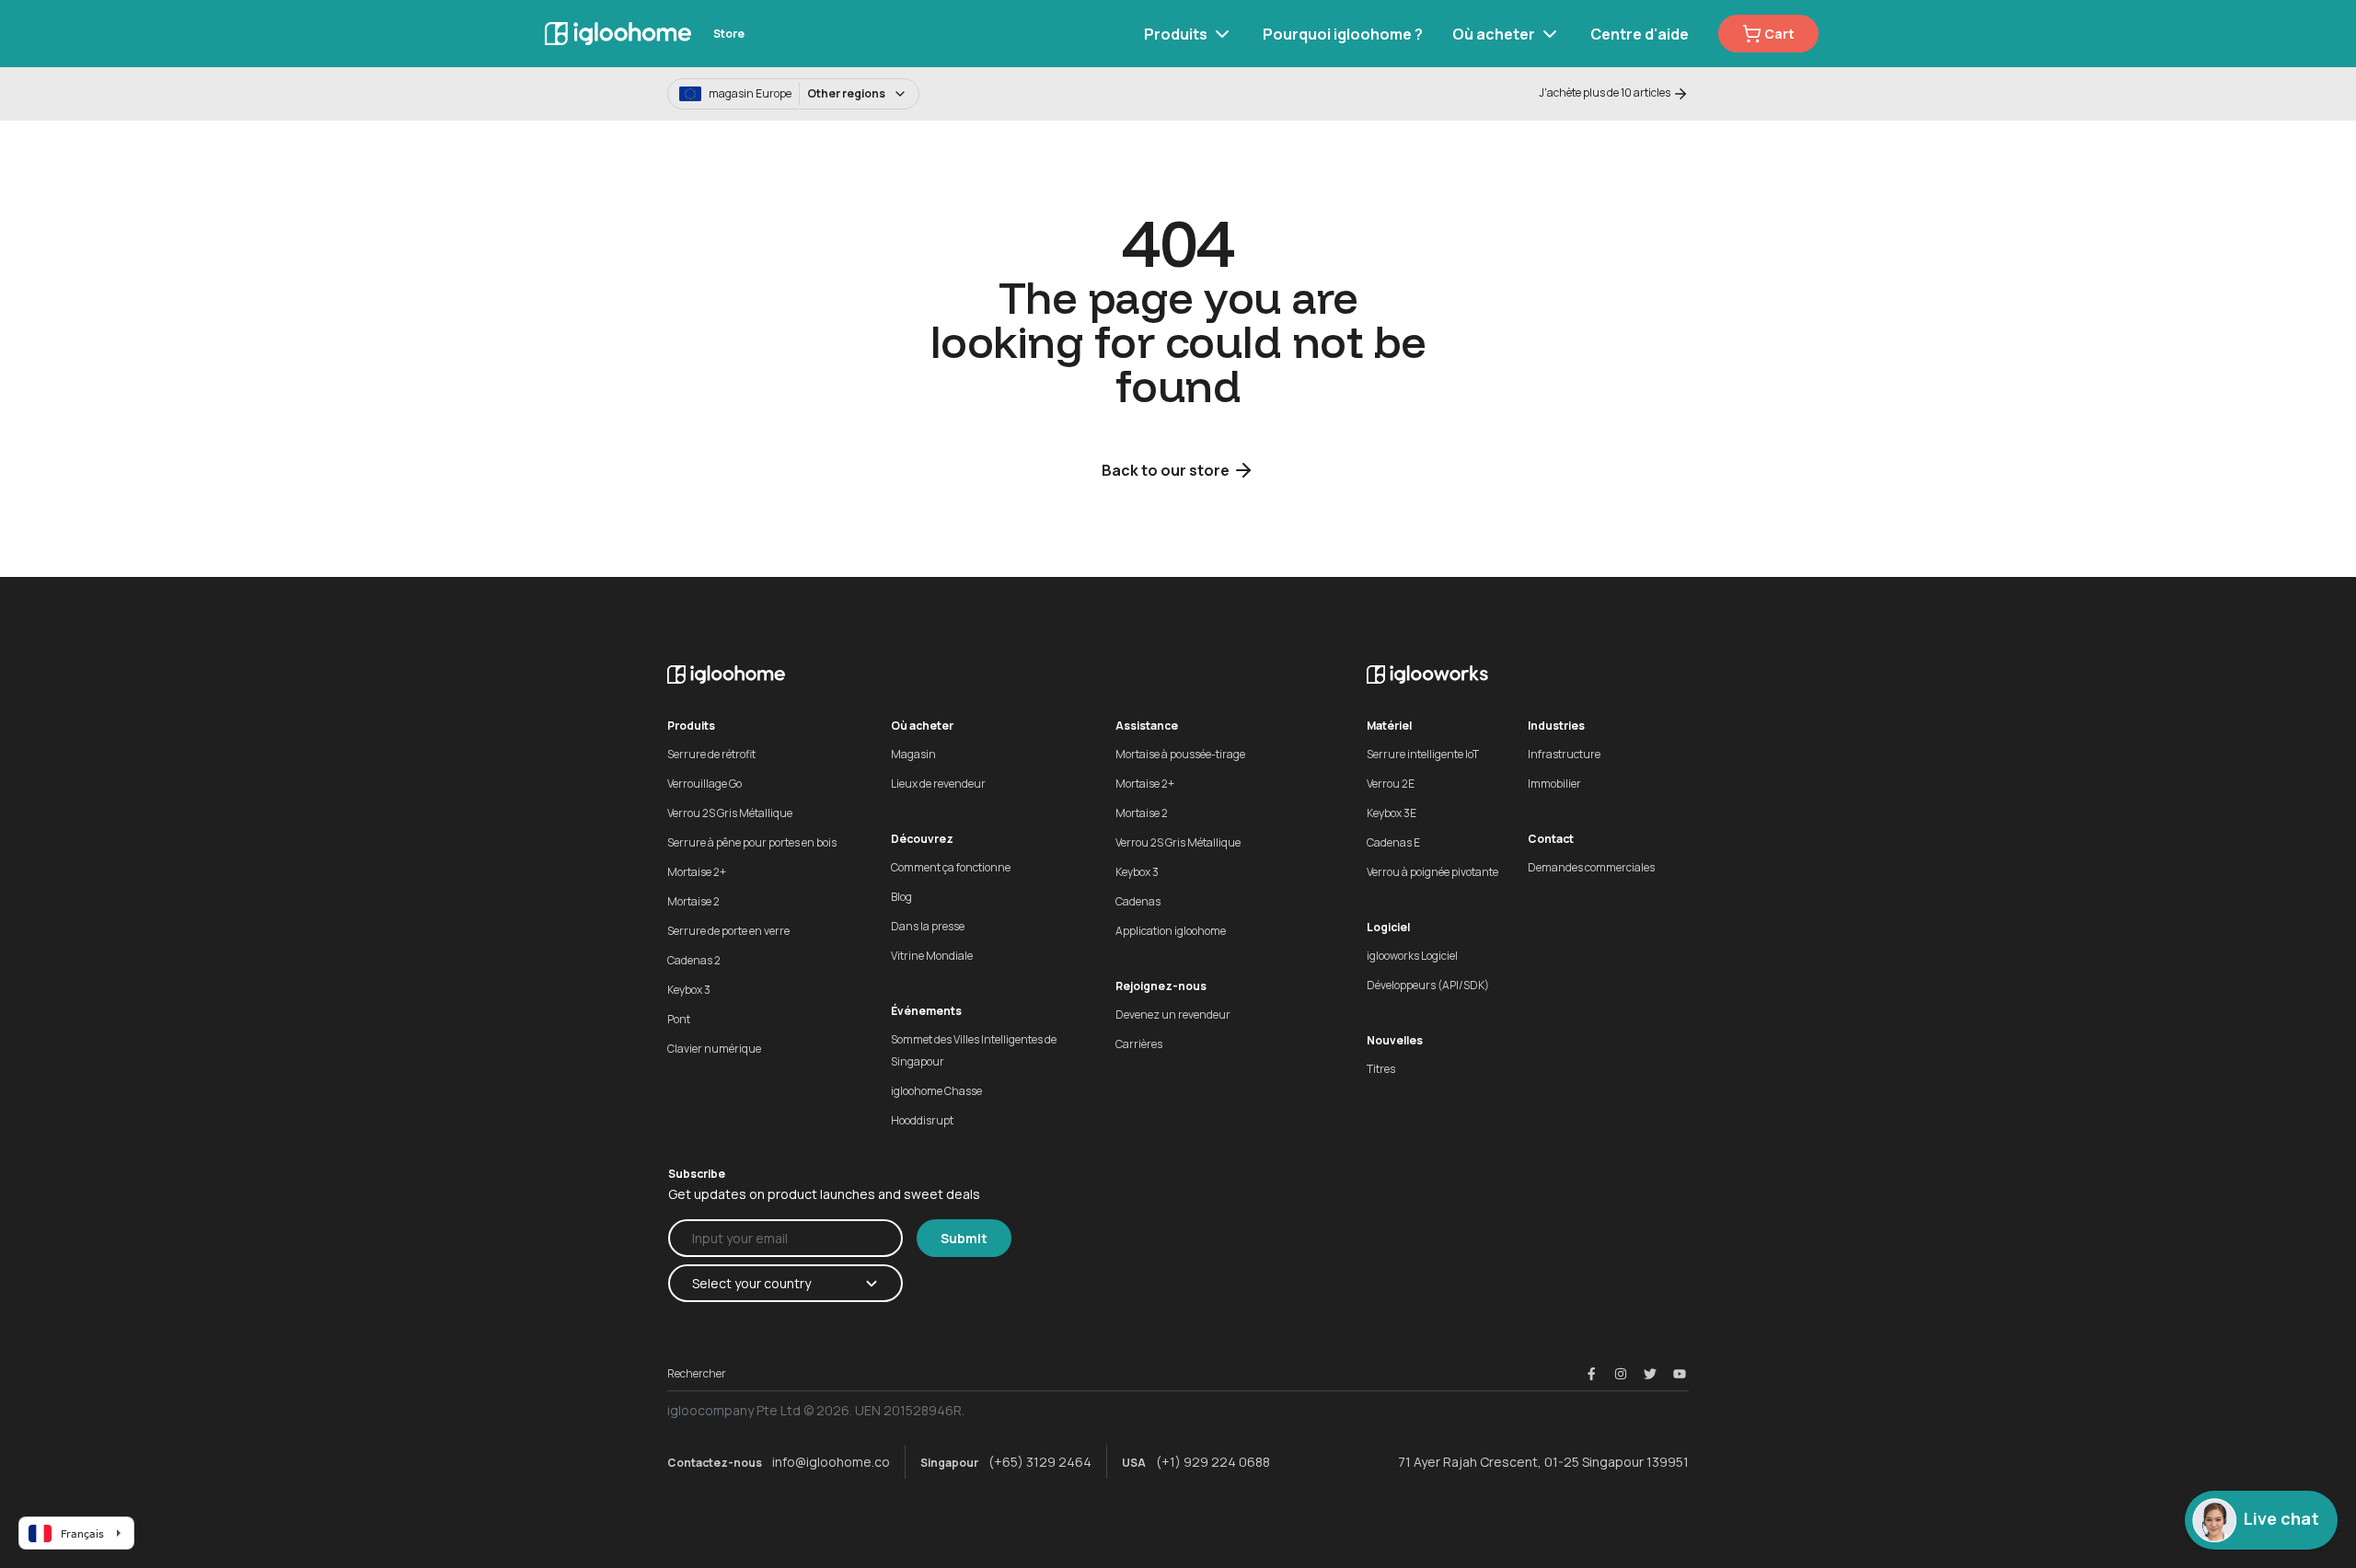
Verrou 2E (1391, 784)
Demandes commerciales (1591, 867)
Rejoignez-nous (1161, 986)
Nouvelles (1395, 1040)
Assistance (1147, 726)
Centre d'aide (1640, 34)
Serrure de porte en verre (728, 931)
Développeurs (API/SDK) (1428, 985)
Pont (679, 1019)
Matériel (1389, 726)
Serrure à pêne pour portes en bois (752, 842)
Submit (964, 1238)
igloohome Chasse (936, 1091)
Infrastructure (1564, 754)
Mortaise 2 (693, 901)
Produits (1176, 34)
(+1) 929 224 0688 (1213, 1462)
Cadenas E (1393, 842)
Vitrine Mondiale (932, 956)
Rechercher (697, 1373)
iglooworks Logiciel (1412, 956)
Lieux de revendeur (938, 784)
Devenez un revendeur (1173, 1015)
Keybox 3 (689, 990)
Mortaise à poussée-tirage (1180, 754)
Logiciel (1388, 927)
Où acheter (1494, 34)
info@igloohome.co (831, 1462)
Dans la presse (928, 926)
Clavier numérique (714, 1049)
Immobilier (1554, 784)
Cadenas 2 (694, 960)
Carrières (1139, 1044)
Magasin (913, 754)
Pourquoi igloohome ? (1343, 34)
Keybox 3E (1392, 813)
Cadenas (1138, 901)
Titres (1381, 1069)
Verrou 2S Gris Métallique (730, 813)
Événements (926, 1011)
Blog (901, 897)
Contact (1551, 839)
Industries (1556, 726)
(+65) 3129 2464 (1040, 1462)
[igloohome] (618, 34)
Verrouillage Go (704, 784)
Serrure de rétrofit (711, 754)
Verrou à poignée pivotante (1432, 872)
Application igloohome (1171, 931)
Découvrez (922, 839)
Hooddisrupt (922, 1120)
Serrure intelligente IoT (1423, 754)
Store (729, 34)
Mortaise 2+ (697, 872)
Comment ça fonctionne (951, 867)
